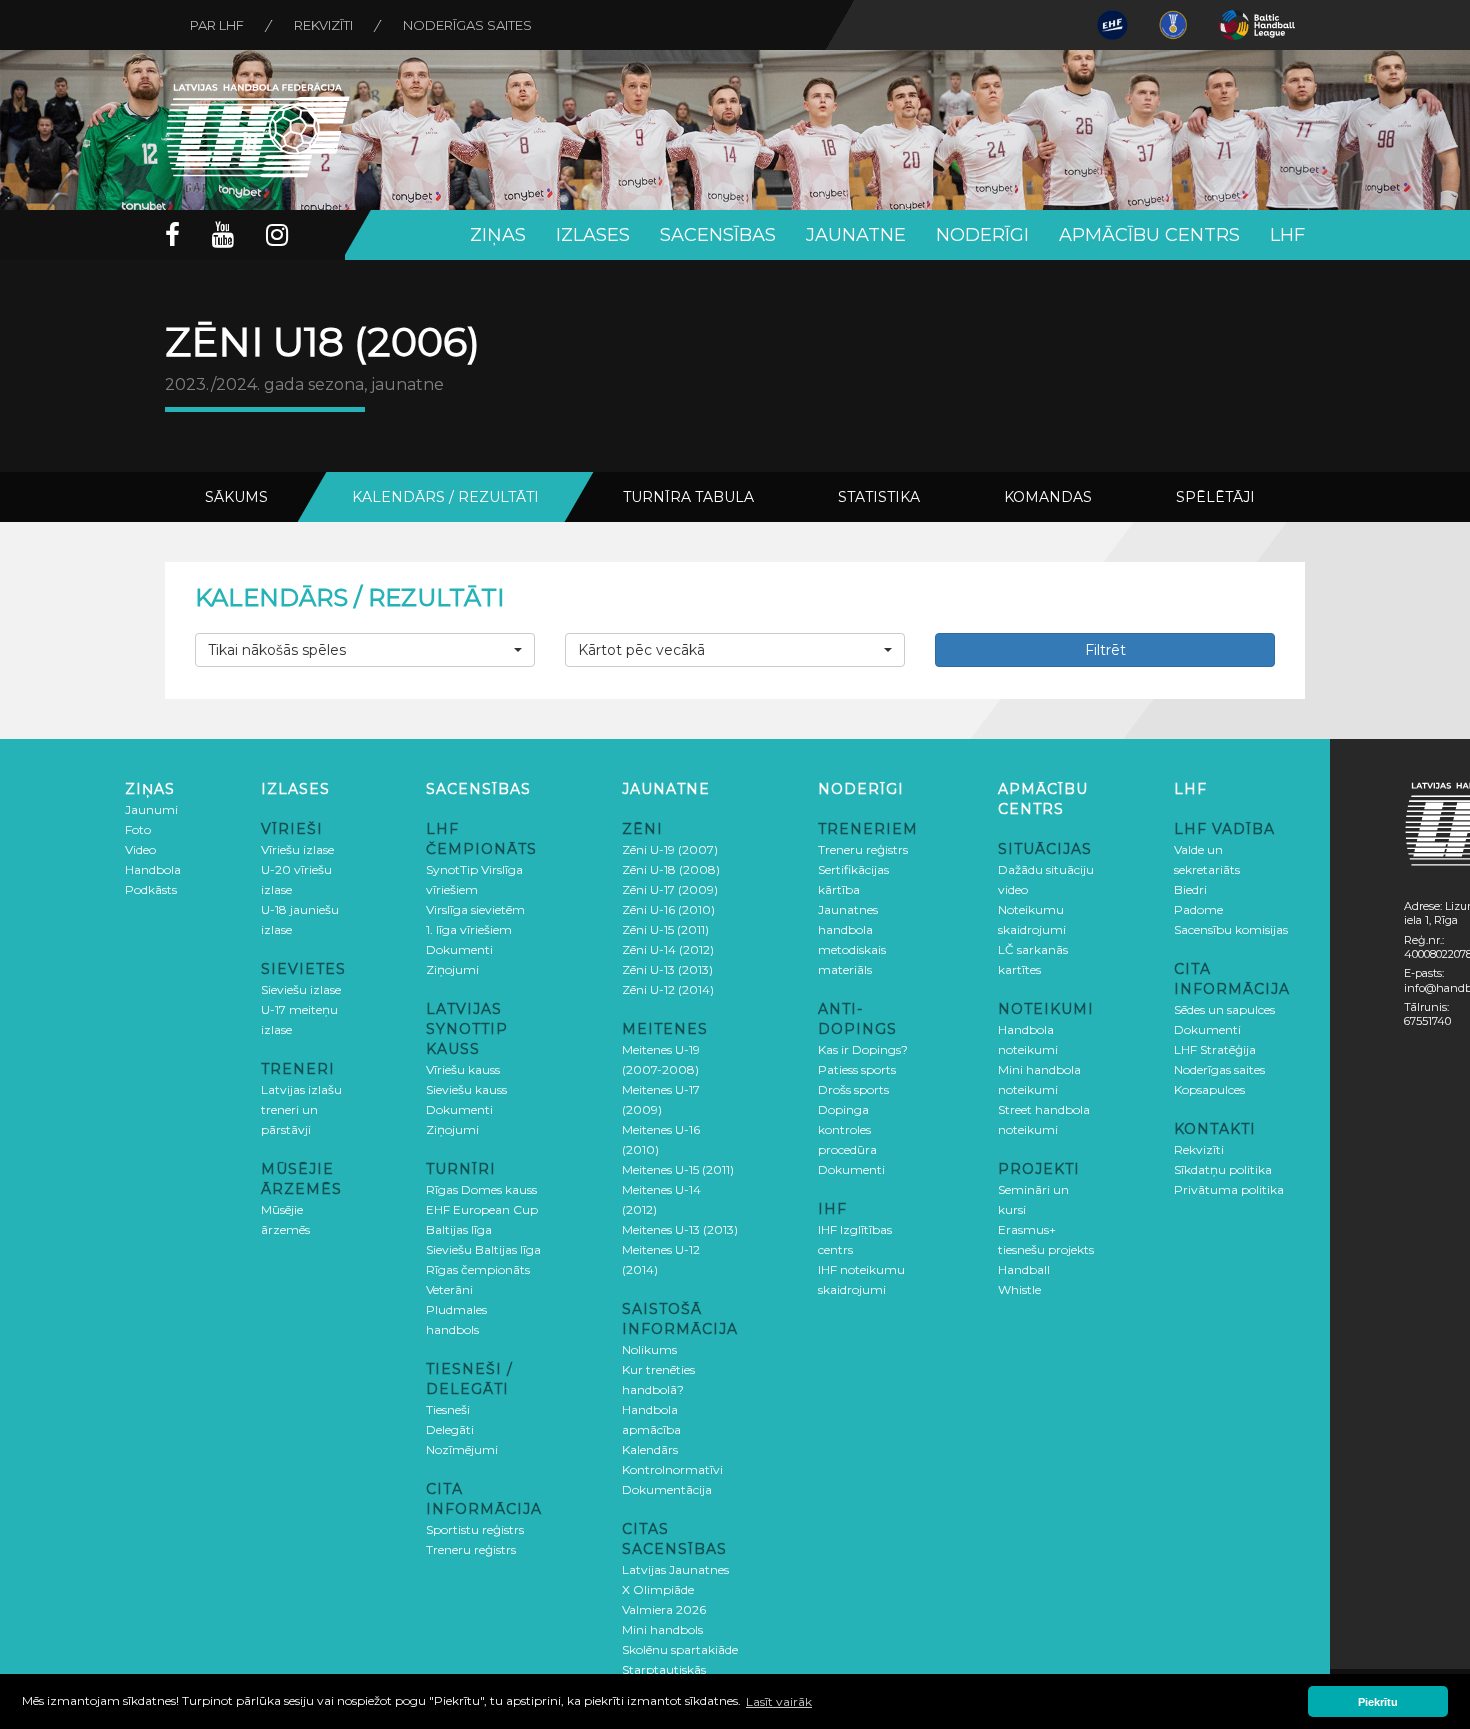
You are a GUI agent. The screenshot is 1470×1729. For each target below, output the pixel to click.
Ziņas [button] (498, 235)
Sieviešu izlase (301, 989)
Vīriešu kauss (463, 1069)
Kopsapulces (1209, 1089)
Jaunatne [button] (856, 235)
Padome (1198, 909)
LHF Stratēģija (1215, 1049)
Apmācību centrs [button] (1149, 235)
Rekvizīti (323, 25)
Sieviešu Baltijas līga (483, 1249)
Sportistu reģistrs (475, 1529)
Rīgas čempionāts (478, 1269)
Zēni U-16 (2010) (668, 909)
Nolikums (649, 1349)
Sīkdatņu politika (1223, 1169)
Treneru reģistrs (471, 1549)
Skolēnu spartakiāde (680, 1649)
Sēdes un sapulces (1224, 1009)
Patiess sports (857, 1069)
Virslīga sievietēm (475, 909)
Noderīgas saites (467, 25)
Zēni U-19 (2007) (670, 849)
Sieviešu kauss (466, 1089)
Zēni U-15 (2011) (665, 929)
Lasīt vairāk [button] (779, 1701)
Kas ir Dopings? (863, 1049)
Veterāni (449, 1289)
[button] (365, 650)
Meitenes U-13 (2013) (680, 1229)
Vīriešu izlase (297, 849)
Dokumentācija (667, 1489)
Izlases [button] (593, 235)
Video (140, 849)
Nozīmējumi (462, 1449)
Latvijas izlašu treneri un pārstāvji (301, 1109)
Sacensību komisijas (1231, 929)
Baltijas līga (459, 1229)
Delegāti (450, 1429)
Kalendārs (650, 1449)
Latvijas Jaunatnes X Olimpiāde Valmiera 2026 (675, 1589)
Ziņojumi (452, 969)
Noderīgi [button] (982, 235)
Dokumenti (459, 949)
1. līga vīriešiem (469, 929)
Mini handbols (662, 1629)
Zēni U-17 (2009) (670, 889)
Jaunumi (151, 809)
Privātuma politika (1229, 1189)
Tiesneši (448, 1409)
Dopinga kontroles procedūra (847, 1129)
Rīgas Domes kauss (481, 1189)
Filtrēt (1105, 650)
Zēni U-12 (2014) (668, 989)
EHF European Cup (482, 1209)
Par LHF (217, 25)
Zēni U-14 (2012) (668, 949)
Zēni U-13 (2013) (667, 969)
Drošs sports (853, 1089)
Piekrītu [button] (1378, 1702)
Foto (138, 829)
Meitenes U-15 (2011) (678, 1169)
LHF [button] (1287, 235)
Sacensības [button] (718, 235)
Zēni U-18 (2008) (671, 869)
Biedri (1190, 889)
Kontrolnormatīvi (672, 1469)
